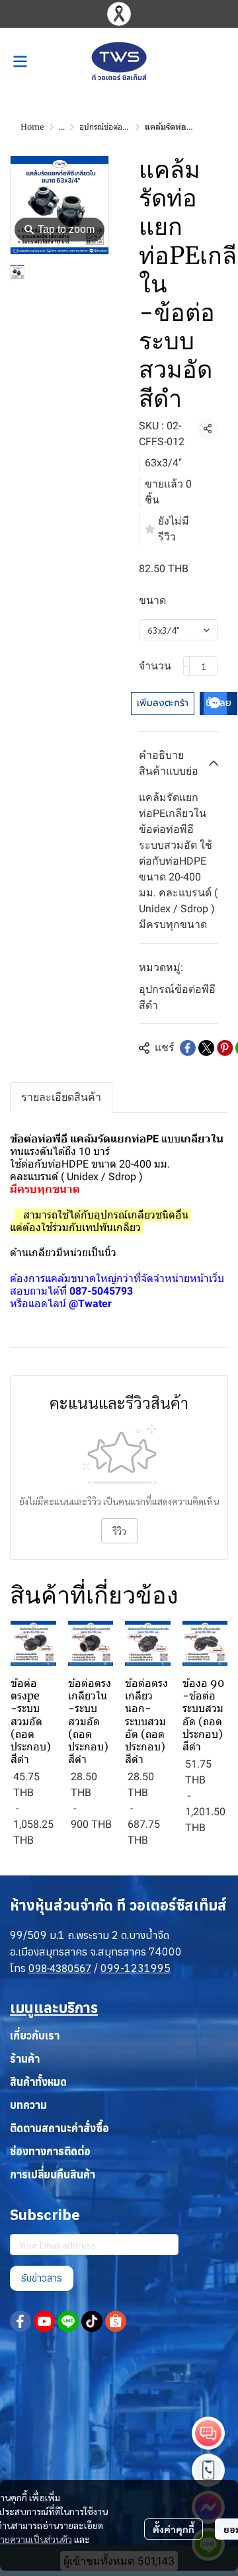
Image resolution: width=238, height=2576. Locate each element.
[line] (68, 2321)
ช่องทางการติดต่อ (50, 2151)
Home (32, 127)
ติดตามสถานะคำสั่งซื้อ (59, 2128)
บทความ (28, 2105)
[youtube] (44, 2321)
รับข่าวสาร (42, 2278)
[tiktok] (92, 2321)
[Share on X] (206, 1048)
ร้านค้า (25, 2059)
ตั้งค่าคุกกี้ (174, 2529)
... (62, 127)
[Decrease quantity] (186, 666)
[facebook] (20, 2321)
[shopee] (116, 2321)
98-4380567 (63, 1968)
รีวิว (119, 1531)
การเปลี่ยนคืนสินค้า (53, 2174)
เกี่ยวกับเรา (35, 2036)
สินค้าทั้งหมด (38, 2082)
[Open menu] (20, 62)
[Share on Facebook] (188, 1048)
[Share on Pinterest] (225, 1048)
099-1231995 (136, 1968)
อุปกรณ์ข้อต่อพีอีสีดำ (113, 127)
